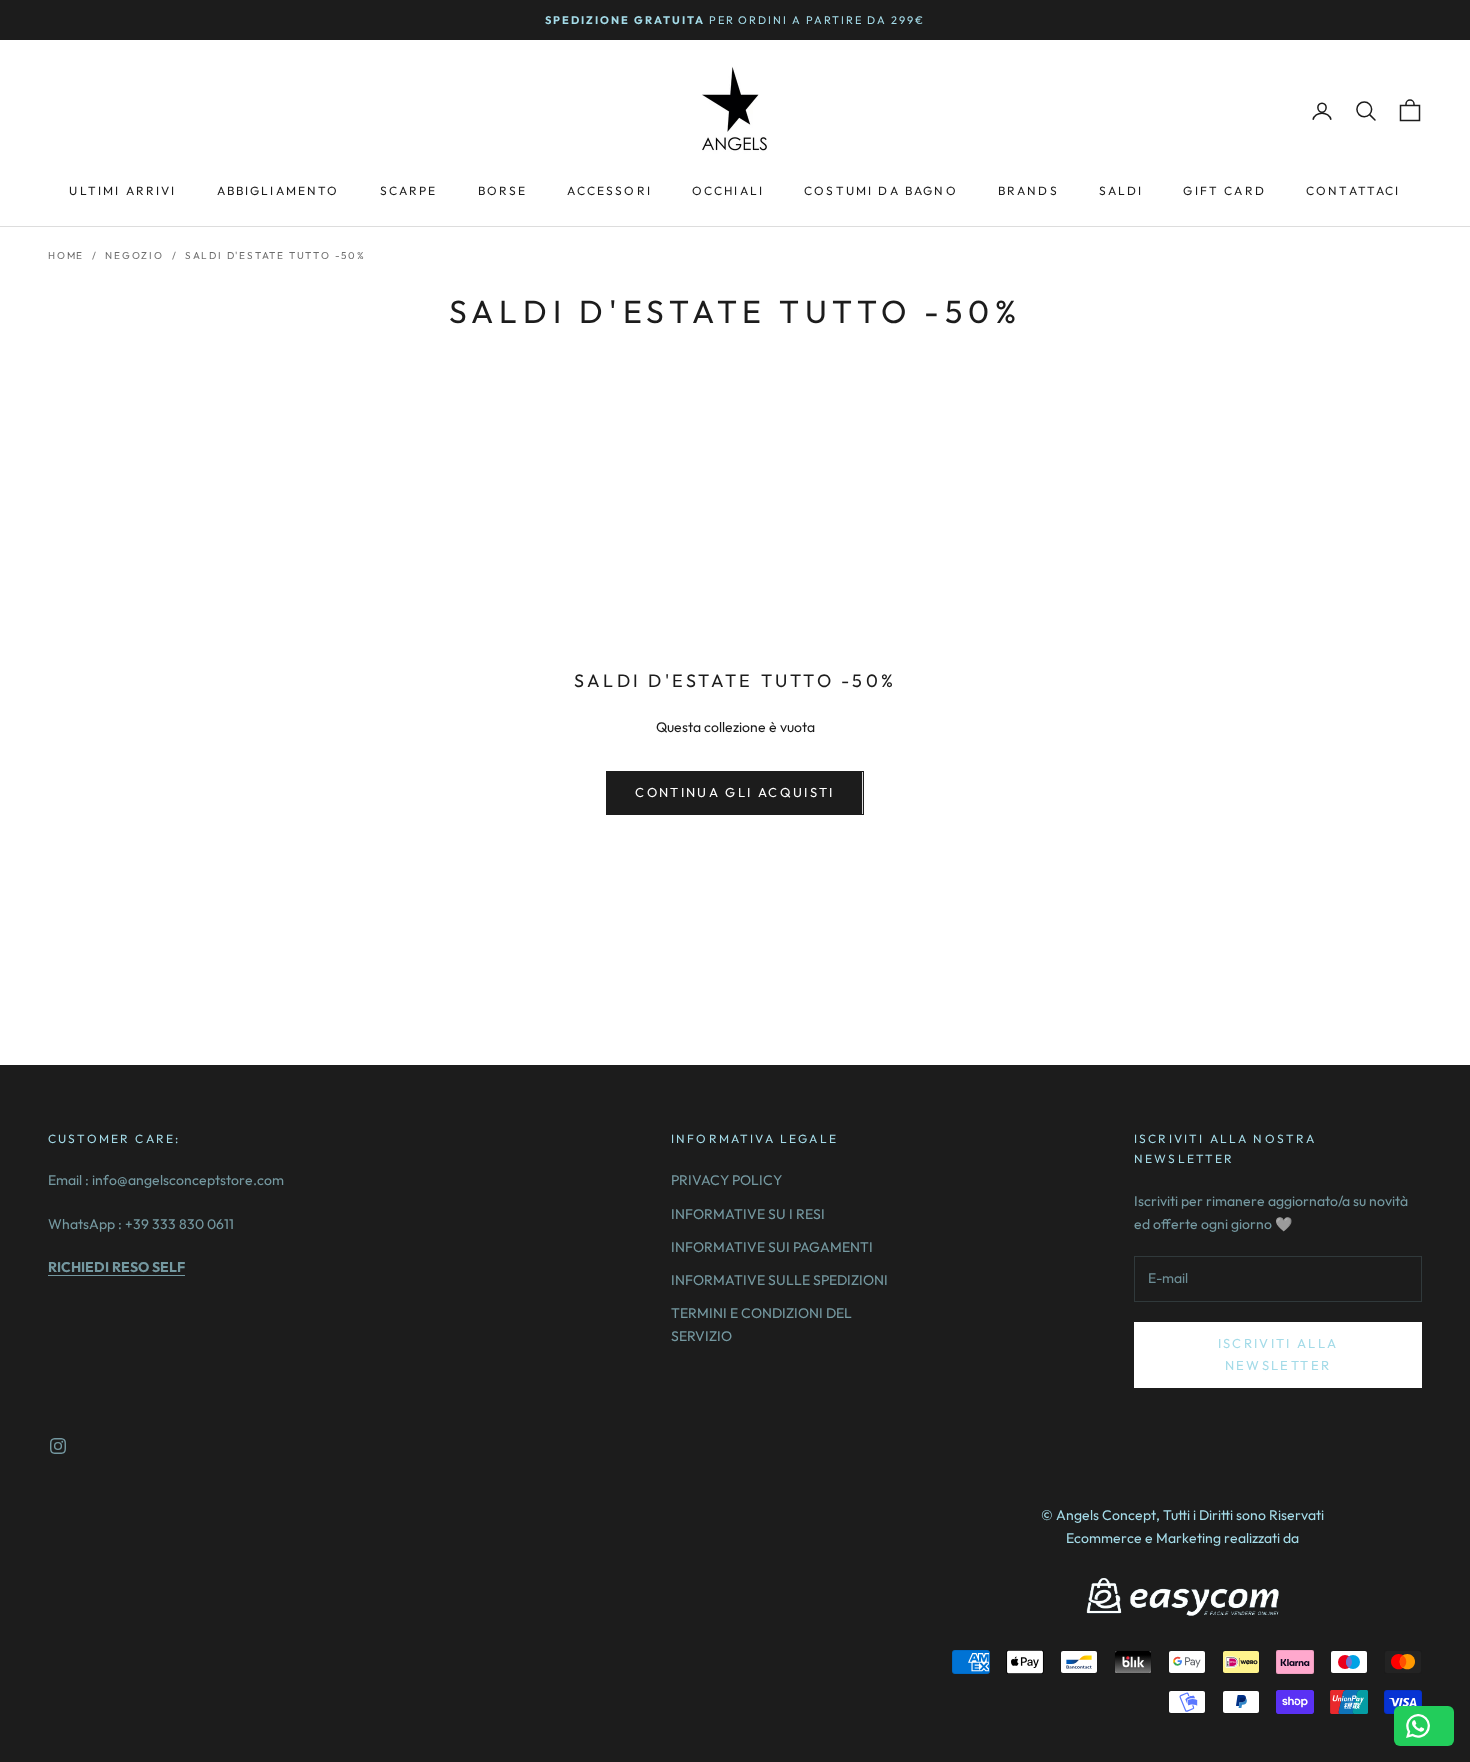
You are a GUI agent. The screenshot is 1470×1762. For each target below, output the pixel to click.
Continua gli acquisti (734, 792)
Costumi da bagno (881, 190)
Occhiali (728, 190)
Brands (1028, 190)
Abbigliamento (278, 190)
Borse (503, 190)
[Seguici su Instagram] (58, 1446)
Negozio (134, 255)
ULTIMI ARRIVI (122, 190)
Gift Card (1224, 190)
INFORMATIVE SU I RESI (748, 1214)
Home (66, 255)
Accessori (609, 190)
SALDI (1121, 190)
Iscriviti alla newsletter (1278, 1353)
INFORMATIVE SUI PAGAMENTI (772, 1247)
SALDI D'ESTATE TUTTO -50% (275, 255)
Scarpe (409, 190)
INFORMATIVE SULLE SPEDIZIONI (779, 1280)
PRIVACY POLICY (726, 1180)
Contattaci (1353, 190)
